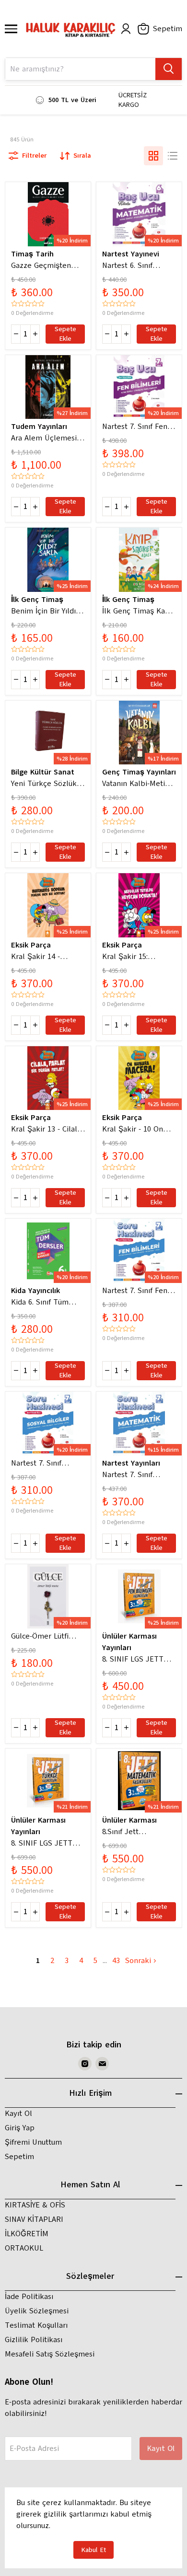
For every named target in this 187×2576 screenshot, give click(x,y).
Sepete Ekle (65, 334)
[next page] (105, 1961)
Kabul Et (93, 2550)
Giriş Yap (20, 2128)
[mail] (102, 2064)
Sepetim (19, 2157)
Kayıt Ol (18, 2114)
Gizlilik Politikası (34, 2340)
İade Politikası (29, 2297)
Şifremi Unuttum (33, 2142)
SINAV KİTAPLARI (34, 2219)
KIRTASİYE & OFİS (35, 2205)
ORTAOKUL (24, 2248)
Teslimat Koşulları (36, 2325)
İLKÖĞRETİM (27, 2234)
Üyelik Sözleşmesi (37, 2311)
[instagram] (85, 2064)
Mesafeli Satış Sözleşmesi (50, 2354)
